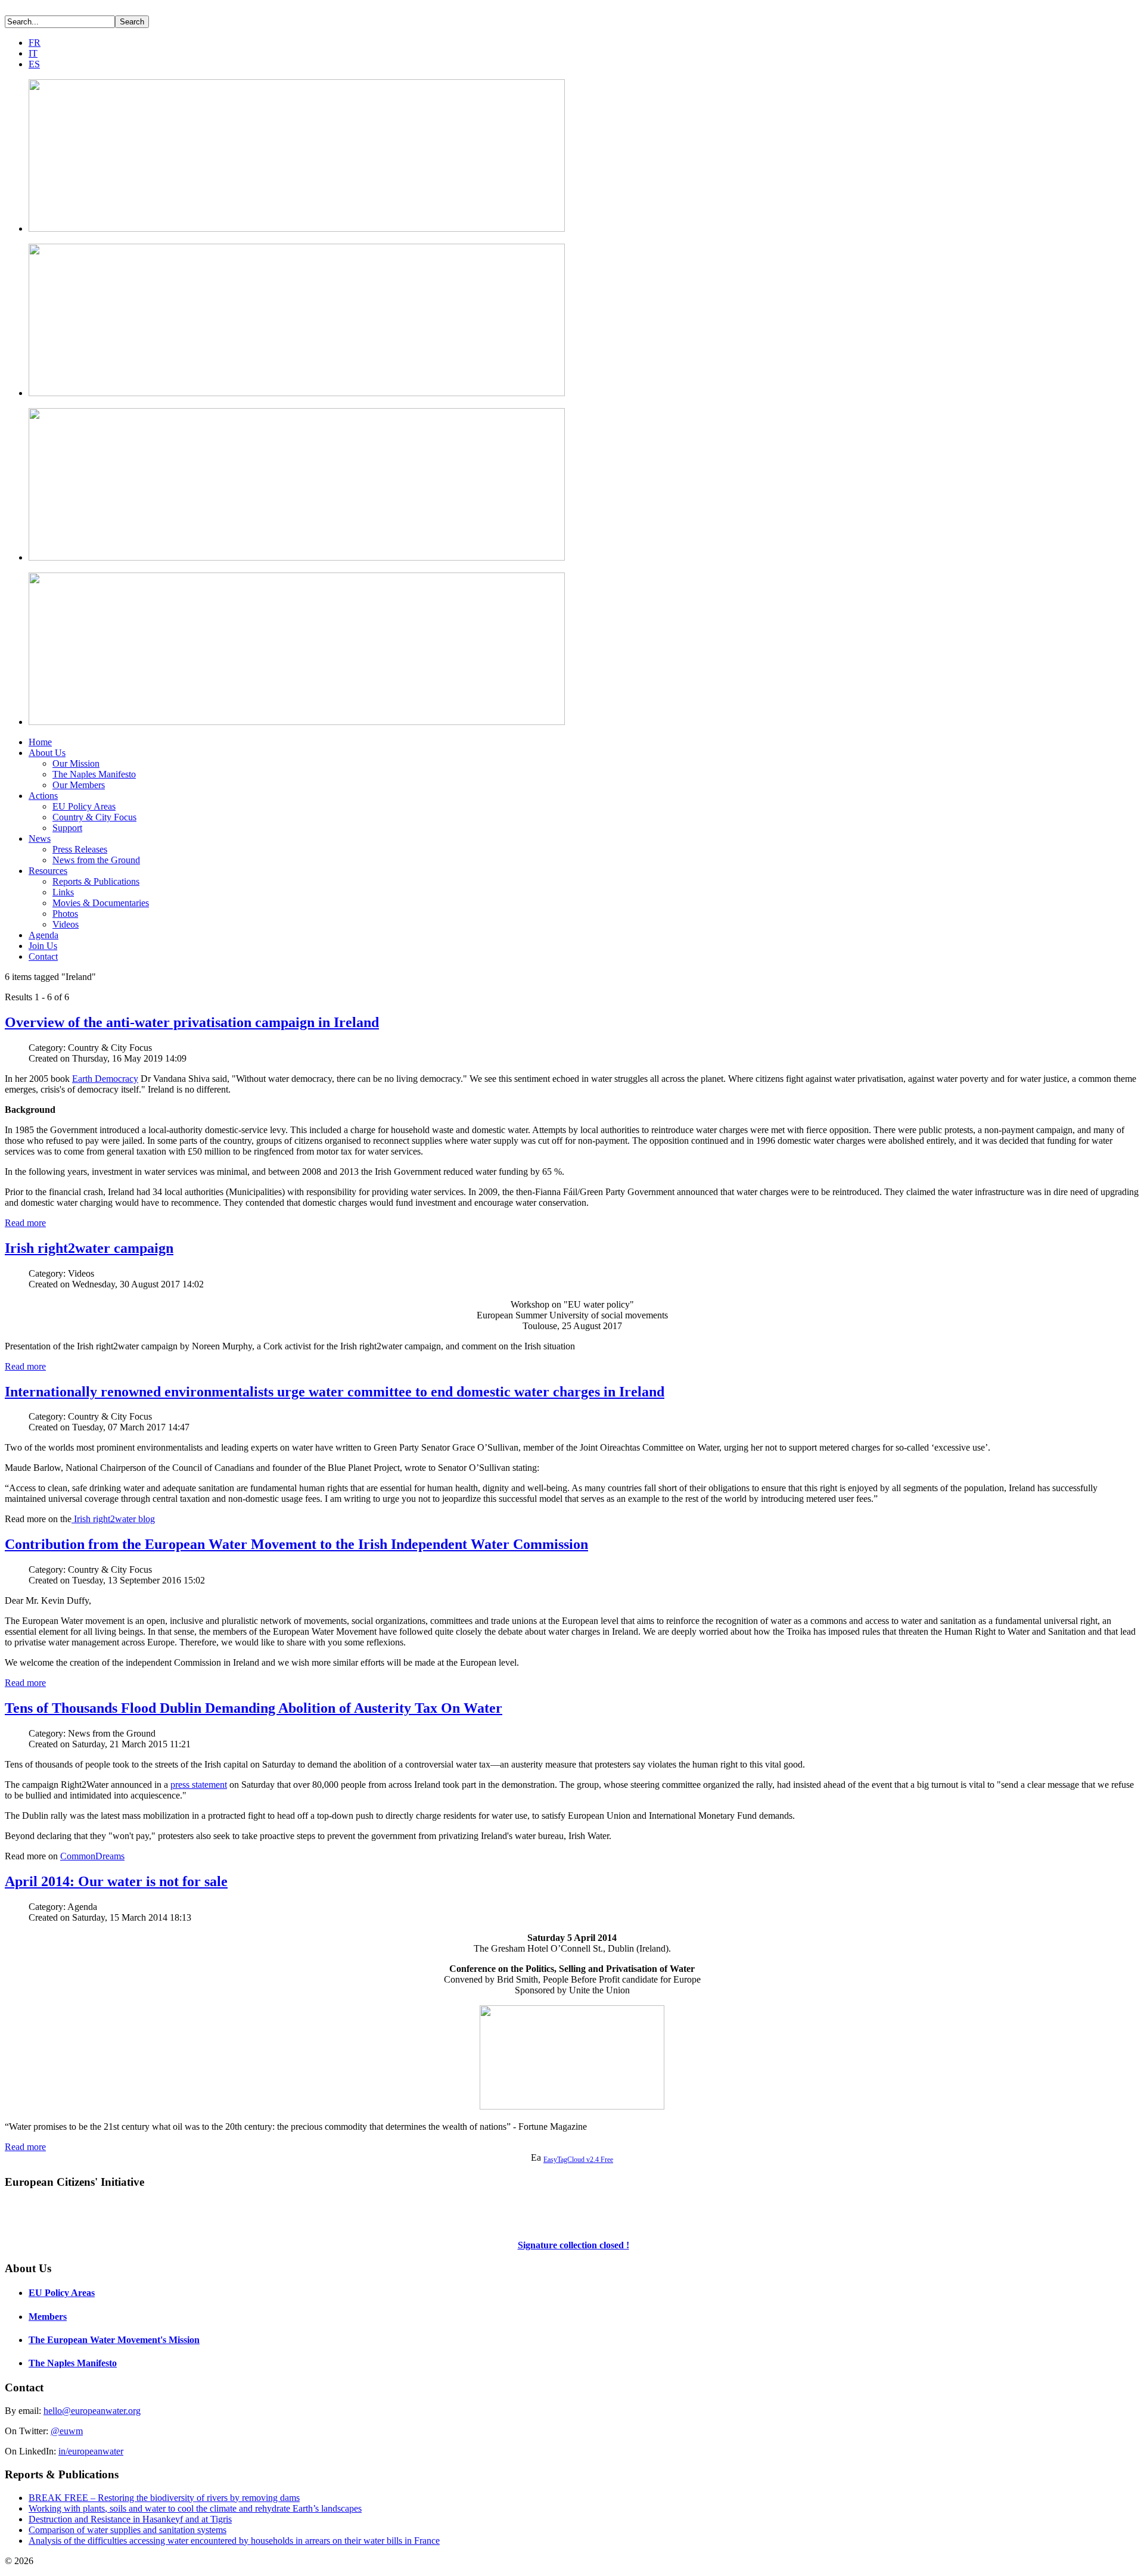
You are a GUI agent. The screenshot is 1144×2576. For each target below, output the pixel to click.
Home (40, 742)
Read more (25, 1223)
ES (34, 64)
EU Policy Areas (84, 806)
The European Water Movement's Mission (114, 2340)
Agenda (43, 935)
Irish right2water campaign (89, 1248)
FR (35, 43)
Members (48, 2317)
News (40, 839)
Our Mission (76, 763)
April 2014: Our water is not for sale (116, 1881)
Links (63, 892)
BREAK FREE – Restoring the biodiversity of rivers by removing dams (164, 2498)
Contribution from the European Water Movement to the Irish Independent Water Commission (296, 1544)
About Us (47, 753)
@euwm (67, 2431)
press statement (199, 1785)
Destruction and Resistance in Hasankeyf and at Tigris (130, 2519)
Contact (43, 956)
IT (33, 53)
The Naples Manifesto (94, 774)
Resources (48, 871)
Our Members (79, 785)
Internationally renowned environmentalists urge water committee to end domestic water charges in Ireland (335, 1392)
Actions (43, 796)
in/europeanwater (91, 2451)
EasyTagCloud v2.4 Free (578, 2160)
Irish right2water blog (113, 1519)
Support (67, 828)
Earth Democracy (105, 1079)
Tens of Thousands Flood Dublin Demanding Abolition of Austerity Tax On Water (254, 1708)
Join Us (43, 946)
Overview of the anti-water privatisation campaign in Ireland (192, 1022)
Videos (66, 924)
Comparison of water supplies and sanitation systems (128, 2530)
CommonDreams (92, 1856)
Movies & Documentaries (101, 903)
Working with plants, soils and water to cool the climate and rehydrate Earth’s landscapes (195, 2508)
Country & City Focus (94, 817)
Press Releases (80, 849)
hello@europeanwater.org (92, 2411)
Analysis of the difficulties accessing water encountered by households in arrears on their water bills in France (234, 2541)
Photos (65, 914)
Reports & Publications (96, 881)
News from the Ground (96, 860)
